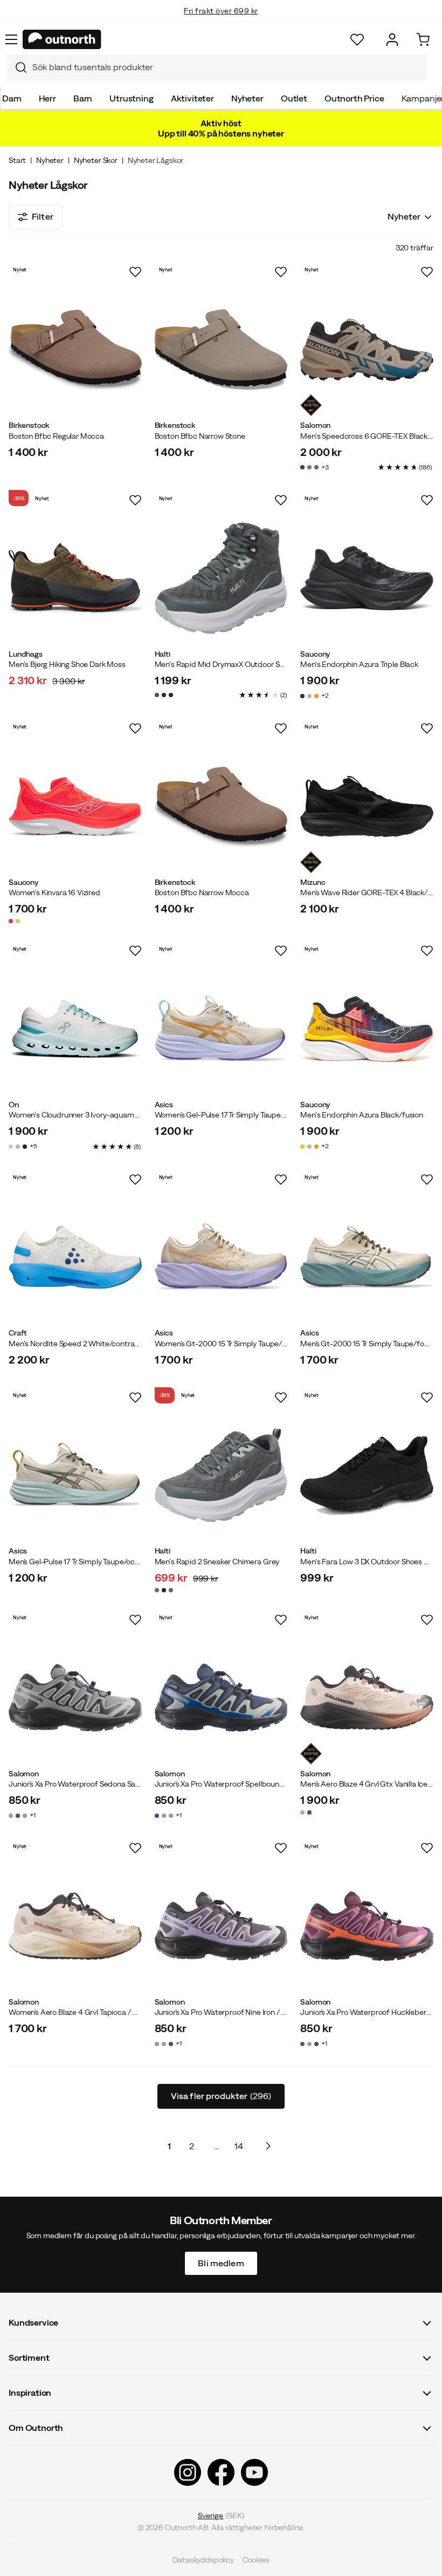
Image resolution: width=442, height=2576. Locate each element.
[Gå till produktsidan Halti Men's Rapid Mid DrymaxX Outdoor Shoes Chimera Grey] (221, 578)
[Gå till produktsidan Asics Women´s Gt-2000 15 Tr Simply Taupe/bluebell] (221, 1258)
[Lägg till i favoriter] (135, 272)
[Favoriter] (357, 40)
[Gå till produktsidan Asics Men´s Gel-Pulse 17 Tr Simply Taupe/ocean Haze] (75, 1476)
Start (17, 160)
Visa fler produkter (221, 2096)
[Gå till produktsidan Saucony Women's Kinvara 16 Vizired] (75, 806)
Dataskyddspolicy (203, 2560)
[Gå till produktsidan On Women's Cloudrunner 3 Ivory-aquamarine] (75, 1029)
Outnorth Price (354, 98)
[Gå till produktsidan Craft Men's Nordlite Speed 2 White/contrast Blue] (75, 1258)
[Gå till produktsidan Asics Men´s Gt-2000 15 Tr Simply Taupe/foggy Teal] (367, 1258)
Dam (12, 98)
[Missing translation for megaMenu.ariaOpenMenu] (11, 39)
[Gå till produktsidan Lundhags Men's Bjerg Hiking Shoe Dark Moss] (75, 578)
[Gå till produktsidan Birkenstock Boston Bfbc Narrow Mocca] (221, 806)
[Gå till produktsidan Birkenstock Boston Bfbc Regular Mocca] (75, 350)
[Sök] (17, 67)
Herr (47, 98)
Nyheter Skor (96, 160)
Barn (83, 98)
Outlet (294, 98)
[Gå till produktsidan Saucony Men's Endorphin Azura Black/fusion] (367, 1029)
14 (239, 2146)
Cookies (256, 2560)
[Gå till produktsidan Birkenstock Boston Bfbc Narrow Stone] (221, 350)
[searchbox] (227, 67)
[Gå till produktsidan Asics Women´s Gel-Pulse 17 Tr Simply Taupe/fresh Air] (221, 1029)
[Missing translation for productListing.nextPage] (268, 2146)
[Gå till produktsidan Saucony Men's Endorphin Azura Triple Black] (367, 578)
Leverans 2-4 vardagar (221, 22)
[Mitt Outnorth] (392, 40)
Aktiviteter (192, 98)
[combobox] (217, 67)
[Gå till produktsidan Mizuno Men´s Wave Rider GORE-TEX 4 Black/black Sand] (367, 806)
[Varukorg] (423, 40)
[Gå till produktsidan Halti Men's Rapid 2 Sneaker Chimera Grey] (221, 1476)
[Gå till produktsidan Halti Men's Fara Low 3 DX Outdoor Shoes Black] (367, 1476)
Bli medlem (221, 2263)
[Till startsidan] (62, 39)
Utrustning (131, 98)
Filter (43, 216)
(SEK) (221, 2516)
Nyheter (247, 98)
